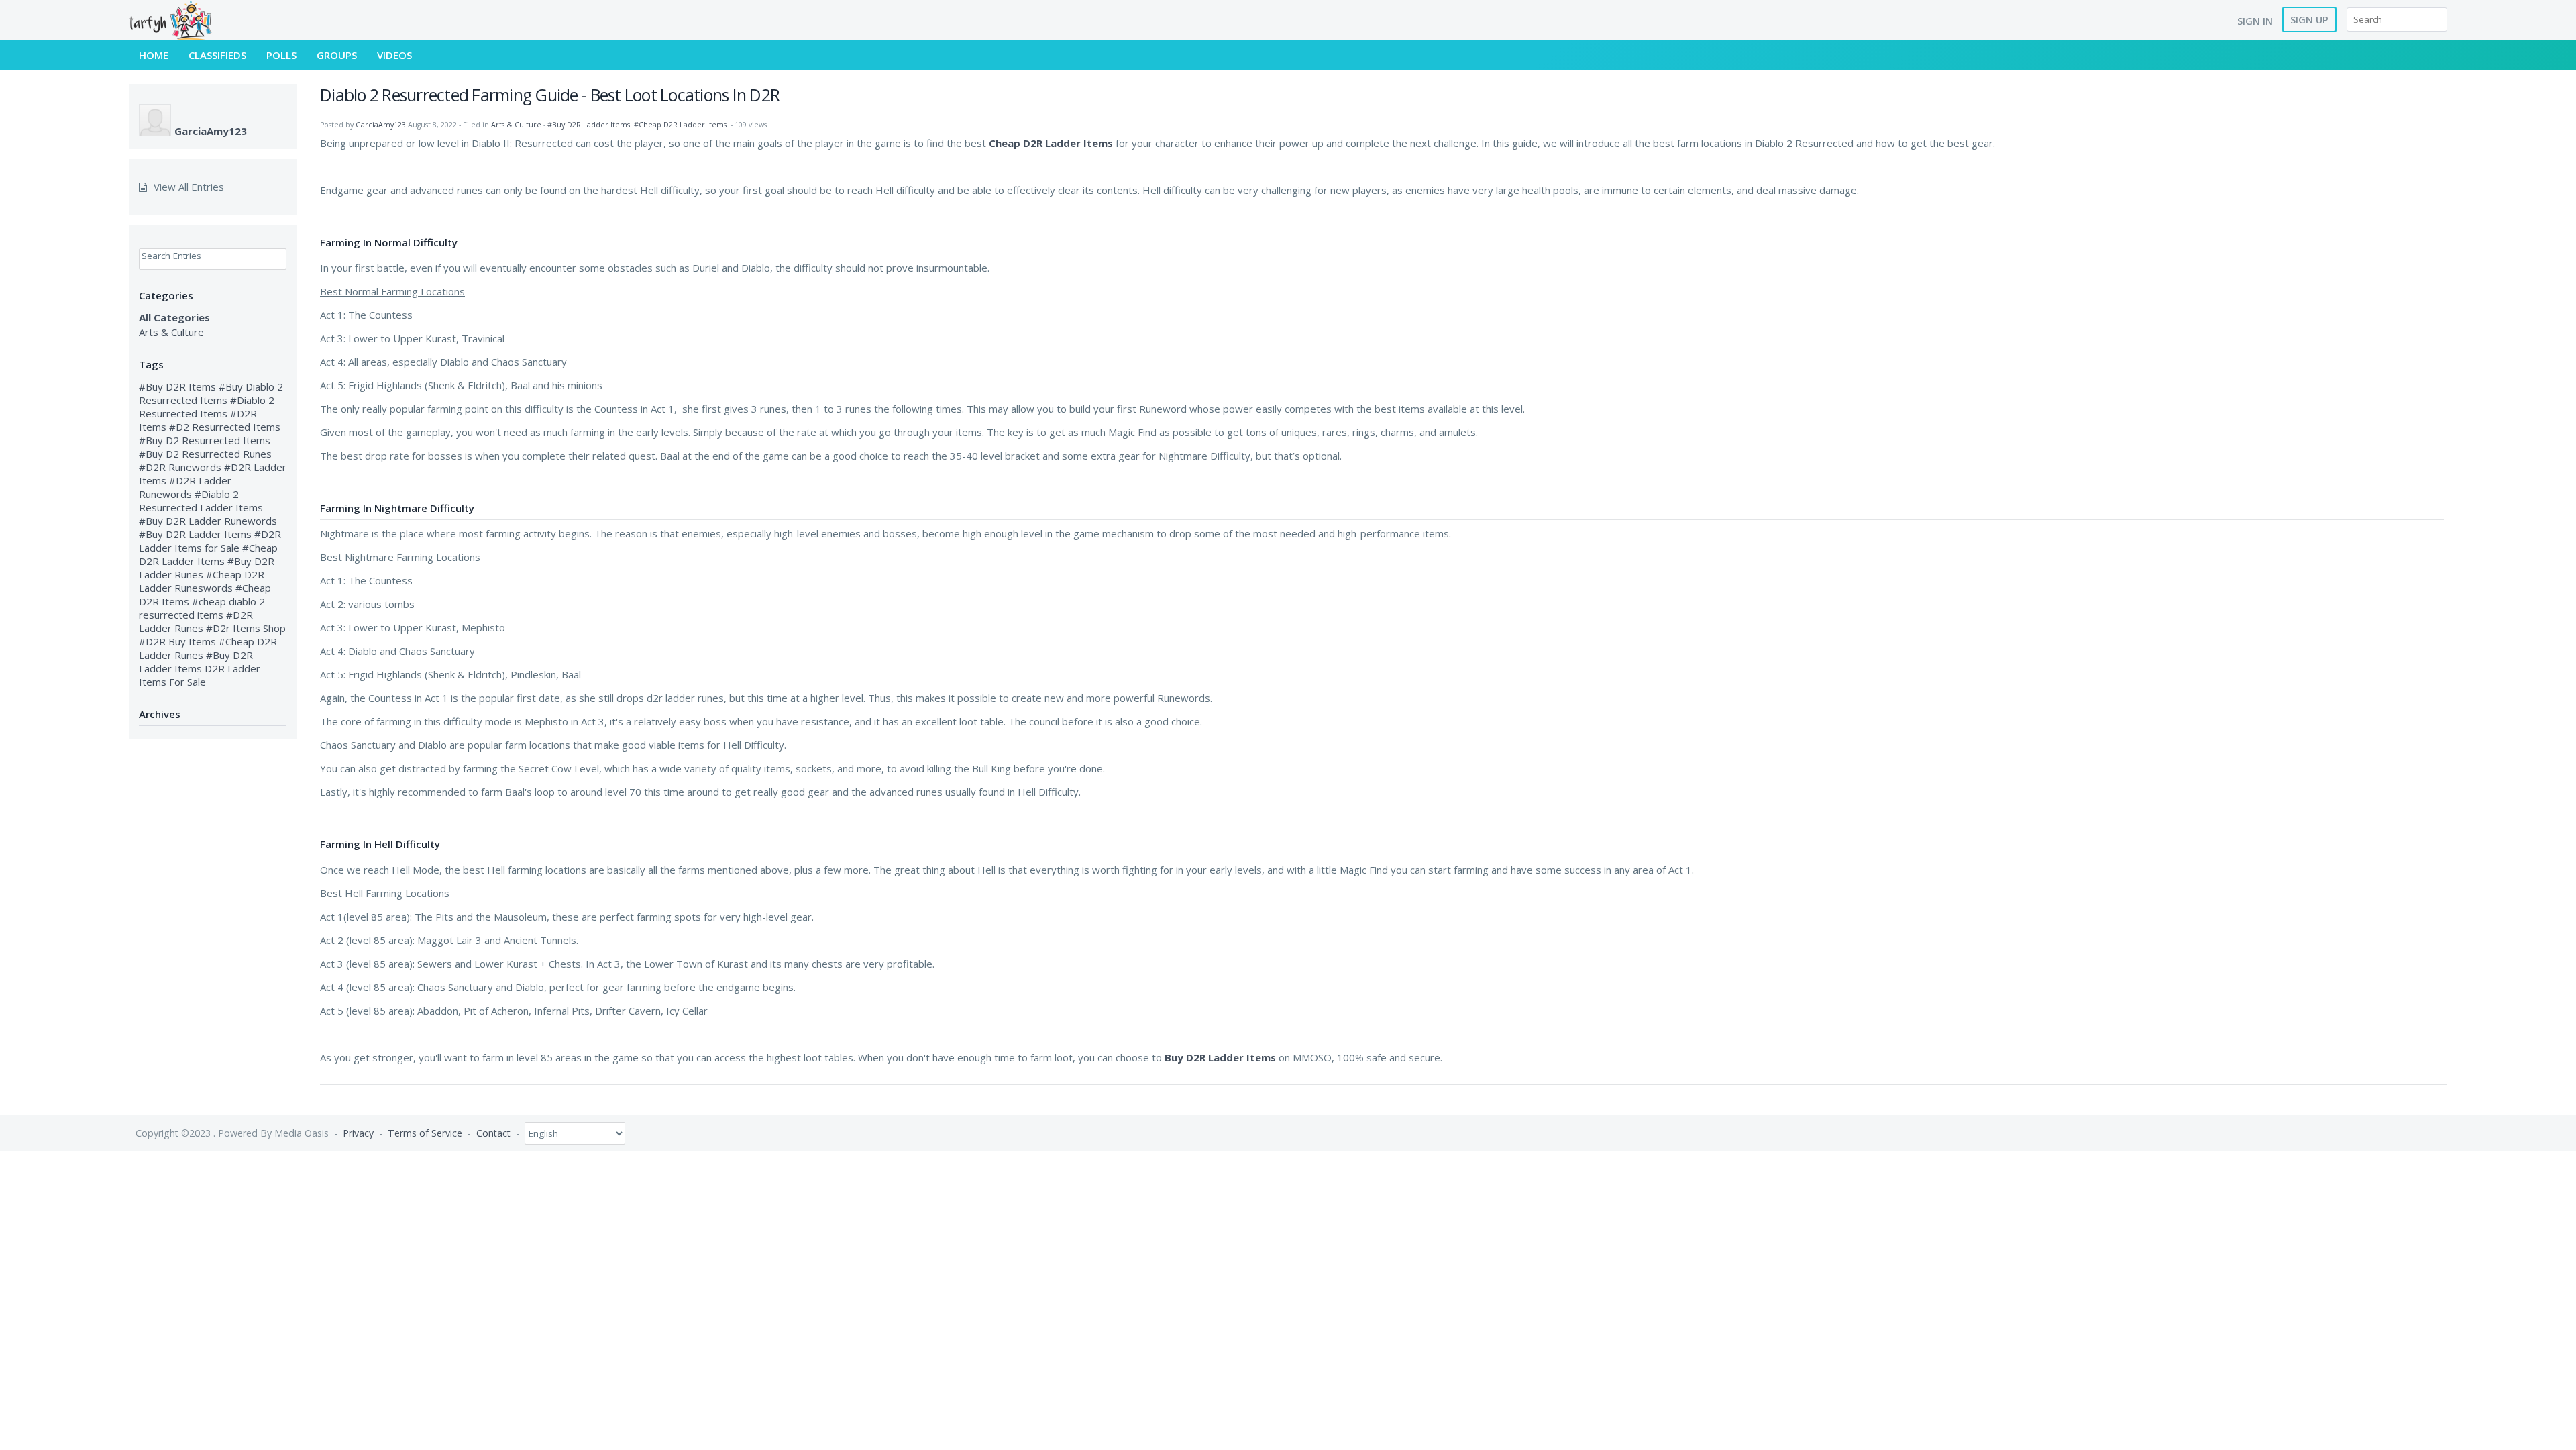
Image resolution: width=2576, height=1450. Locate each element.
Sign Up (2309, 19)
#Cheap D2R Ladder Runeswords (202, 581)
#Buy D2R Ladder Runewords (208, 521)
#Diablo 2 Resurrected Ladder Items (201, 501)
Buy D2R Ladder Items (1220, 1057)
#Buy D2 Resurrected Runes (205, 454)
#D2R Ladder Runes (196, 621)
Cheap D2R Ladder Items (1051, 143)
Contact (493, 1133)
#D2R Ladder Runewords (185, 487)
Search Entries (171, 256)
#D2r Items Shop (246, 628)
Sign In (2255, 21)
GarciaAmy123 (211, 131)
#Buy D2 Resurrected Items (205, 440)
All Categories (174, 317)
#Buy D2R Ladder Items (195, 534)
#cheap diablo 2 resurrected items (202, 608)
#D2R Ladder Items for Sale (210, 541)
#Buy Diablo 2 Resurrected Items (211, 393)
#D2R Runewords (180, 467)
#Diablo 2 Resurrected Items (207, 407)
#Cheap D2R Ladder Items (208, 554)
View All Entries (189, 187)
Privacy (358, 1133)
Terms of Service (425, 1133)
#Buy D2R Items (177, 386)
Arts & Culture (171, 332)
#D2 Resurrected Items (225, 427)
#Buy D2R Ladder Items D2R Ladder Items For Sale (200, 668)
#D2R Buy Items (177, 641)
